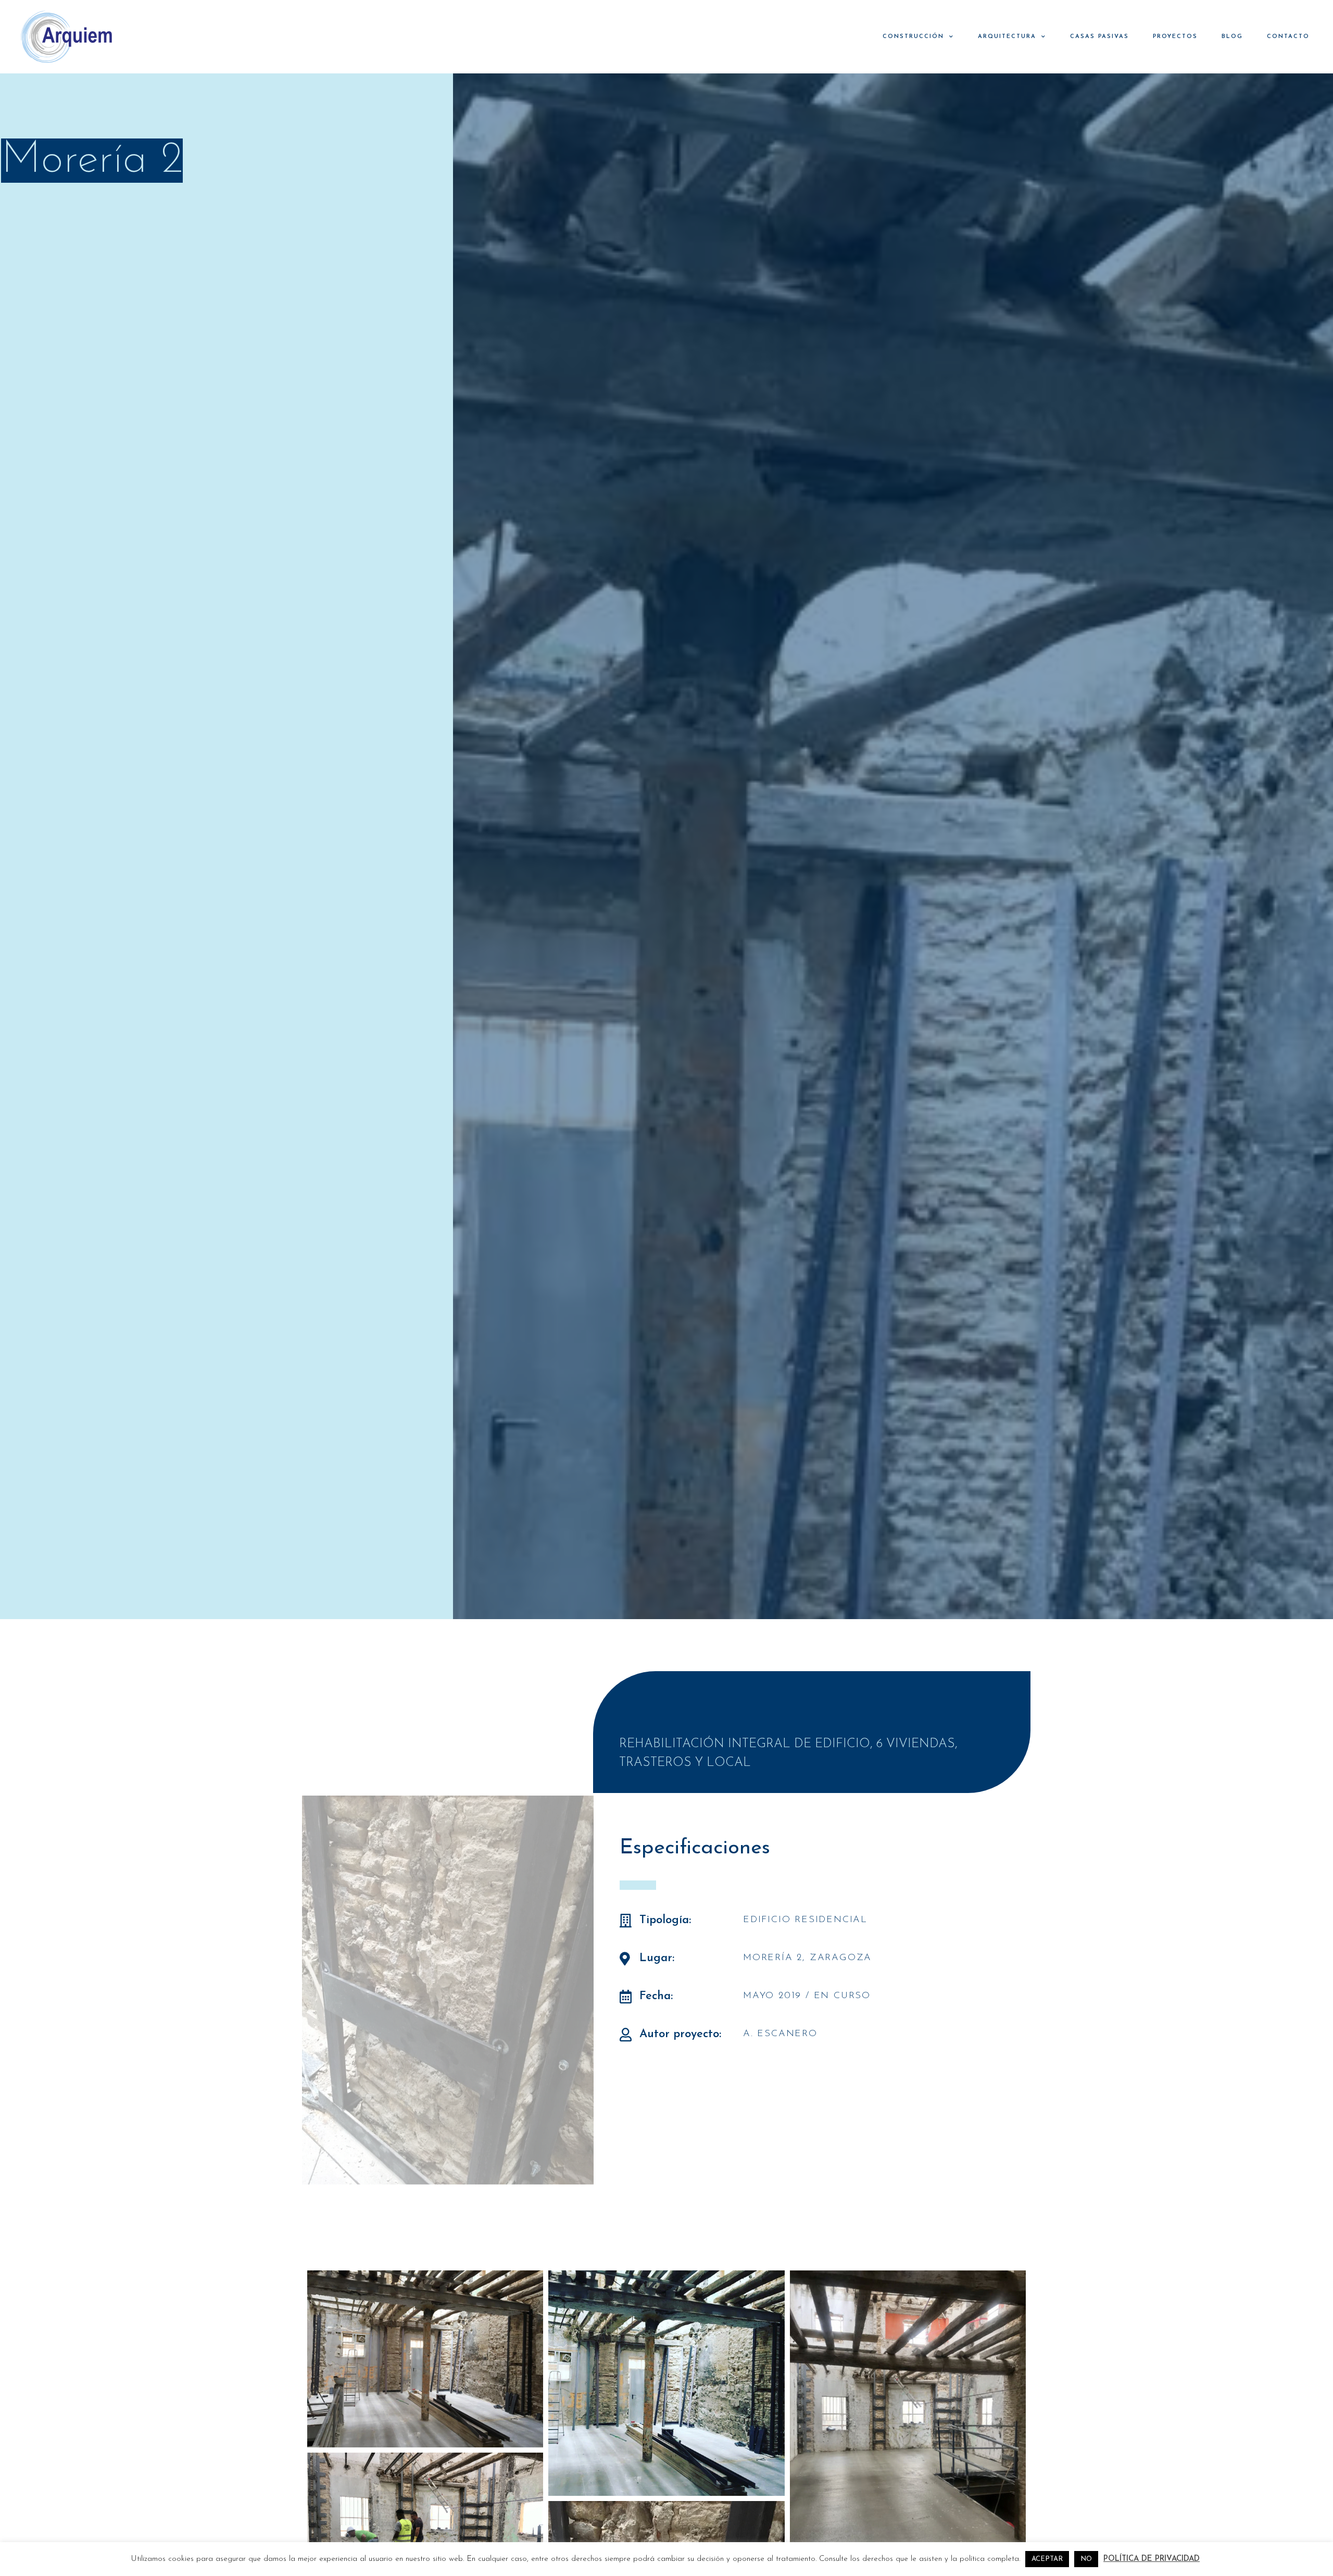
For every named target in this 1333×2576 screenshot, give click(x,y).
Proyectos (1175, 37)
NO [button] (1086, 2559)
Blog (1232, 37)
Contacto (1288, 37)
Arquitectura (1007, 37)
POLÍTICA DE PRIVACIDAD (1152, 2559)
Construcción (913, 37)
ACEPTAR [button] (1047, 2559)
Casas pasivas (1099, 37)
